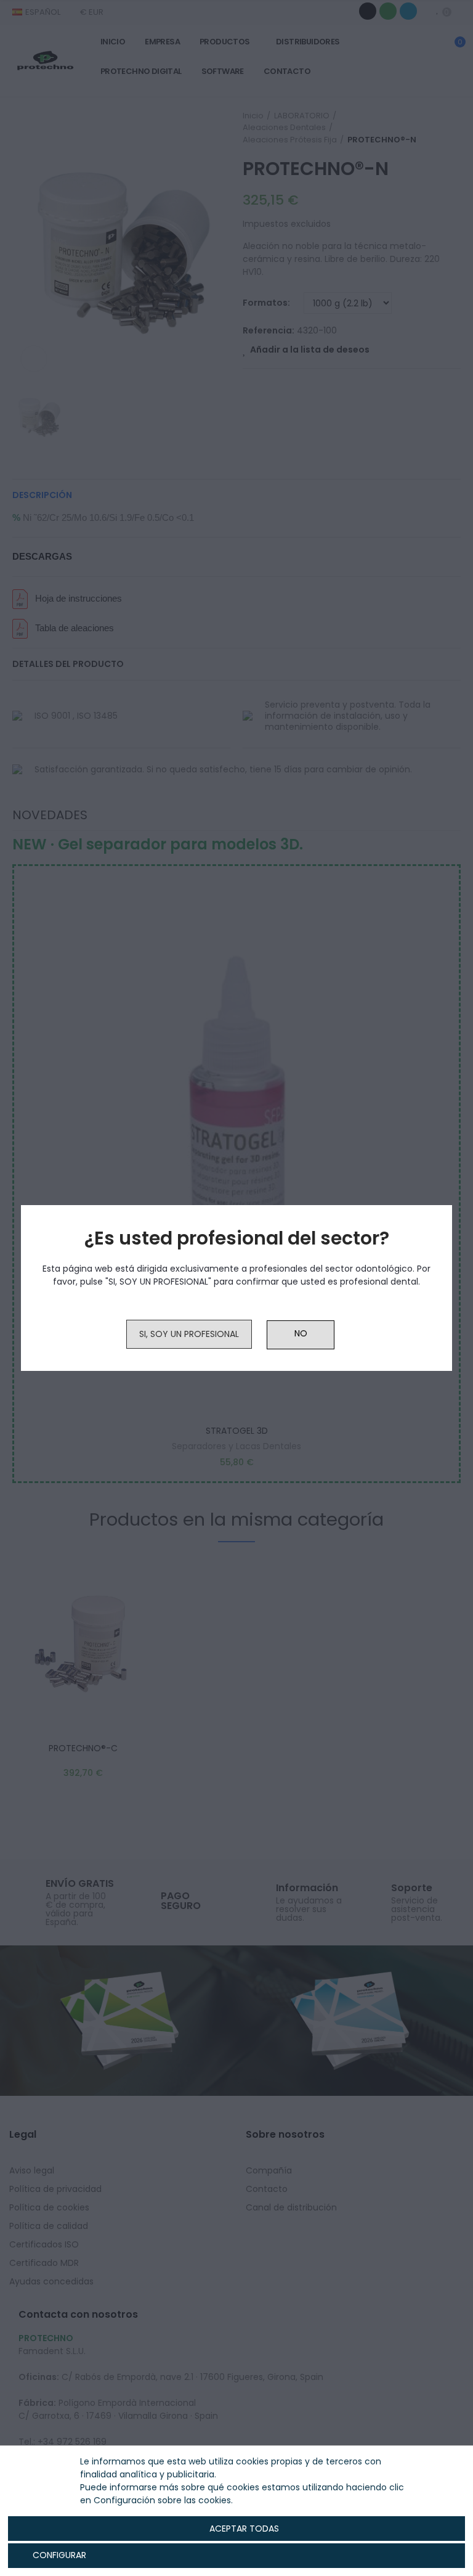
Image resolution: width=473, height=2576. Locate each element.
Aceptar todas (244, 2529)
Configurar (58, 2555)
